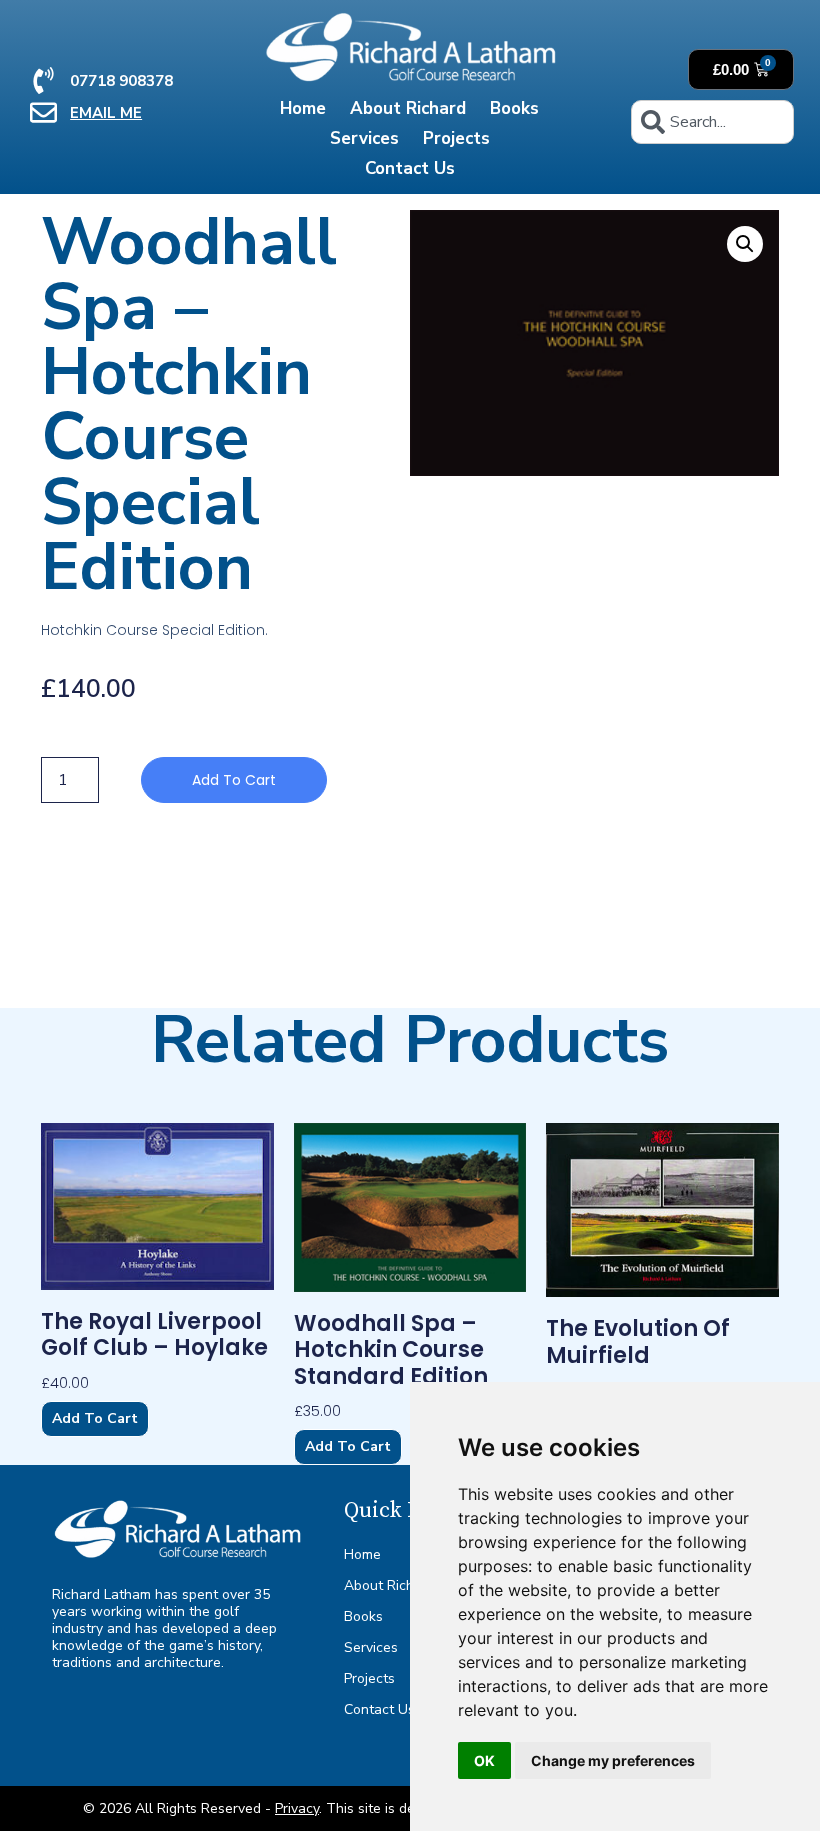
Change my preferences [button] (613, 1760)
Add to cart (234, 780)
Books (514, 108)
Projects (456, 138)
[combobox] (712, 122)
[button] (745, 244)
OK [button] (484, 1760)
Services (364, 138)
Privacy (297, 1808)
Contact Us (410, 168)
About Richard (408, 108)
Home (303, 108)
